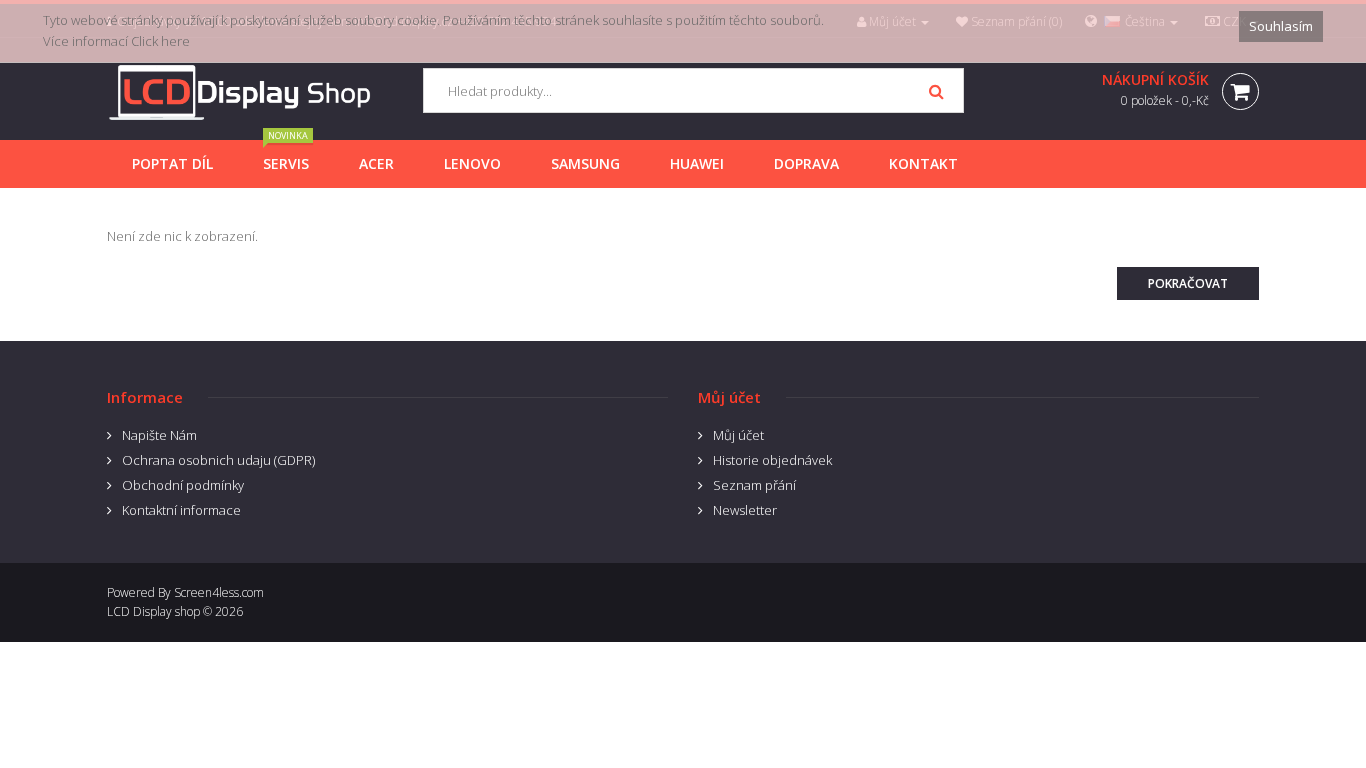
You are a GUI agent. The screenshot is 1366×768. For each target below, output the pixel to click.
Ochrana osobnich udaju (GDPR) (218, 460)
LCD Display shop (153, 611)
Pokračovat (1188, 283)
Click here (160, 41)
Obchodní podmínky (183, 485)
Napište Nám (159, 435)
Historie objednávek (772, 460)
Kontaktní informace (181, 510)
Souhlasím (1281, 26)
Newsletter (745, 510)
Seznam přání (754, 485)
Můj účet (738, 435)
